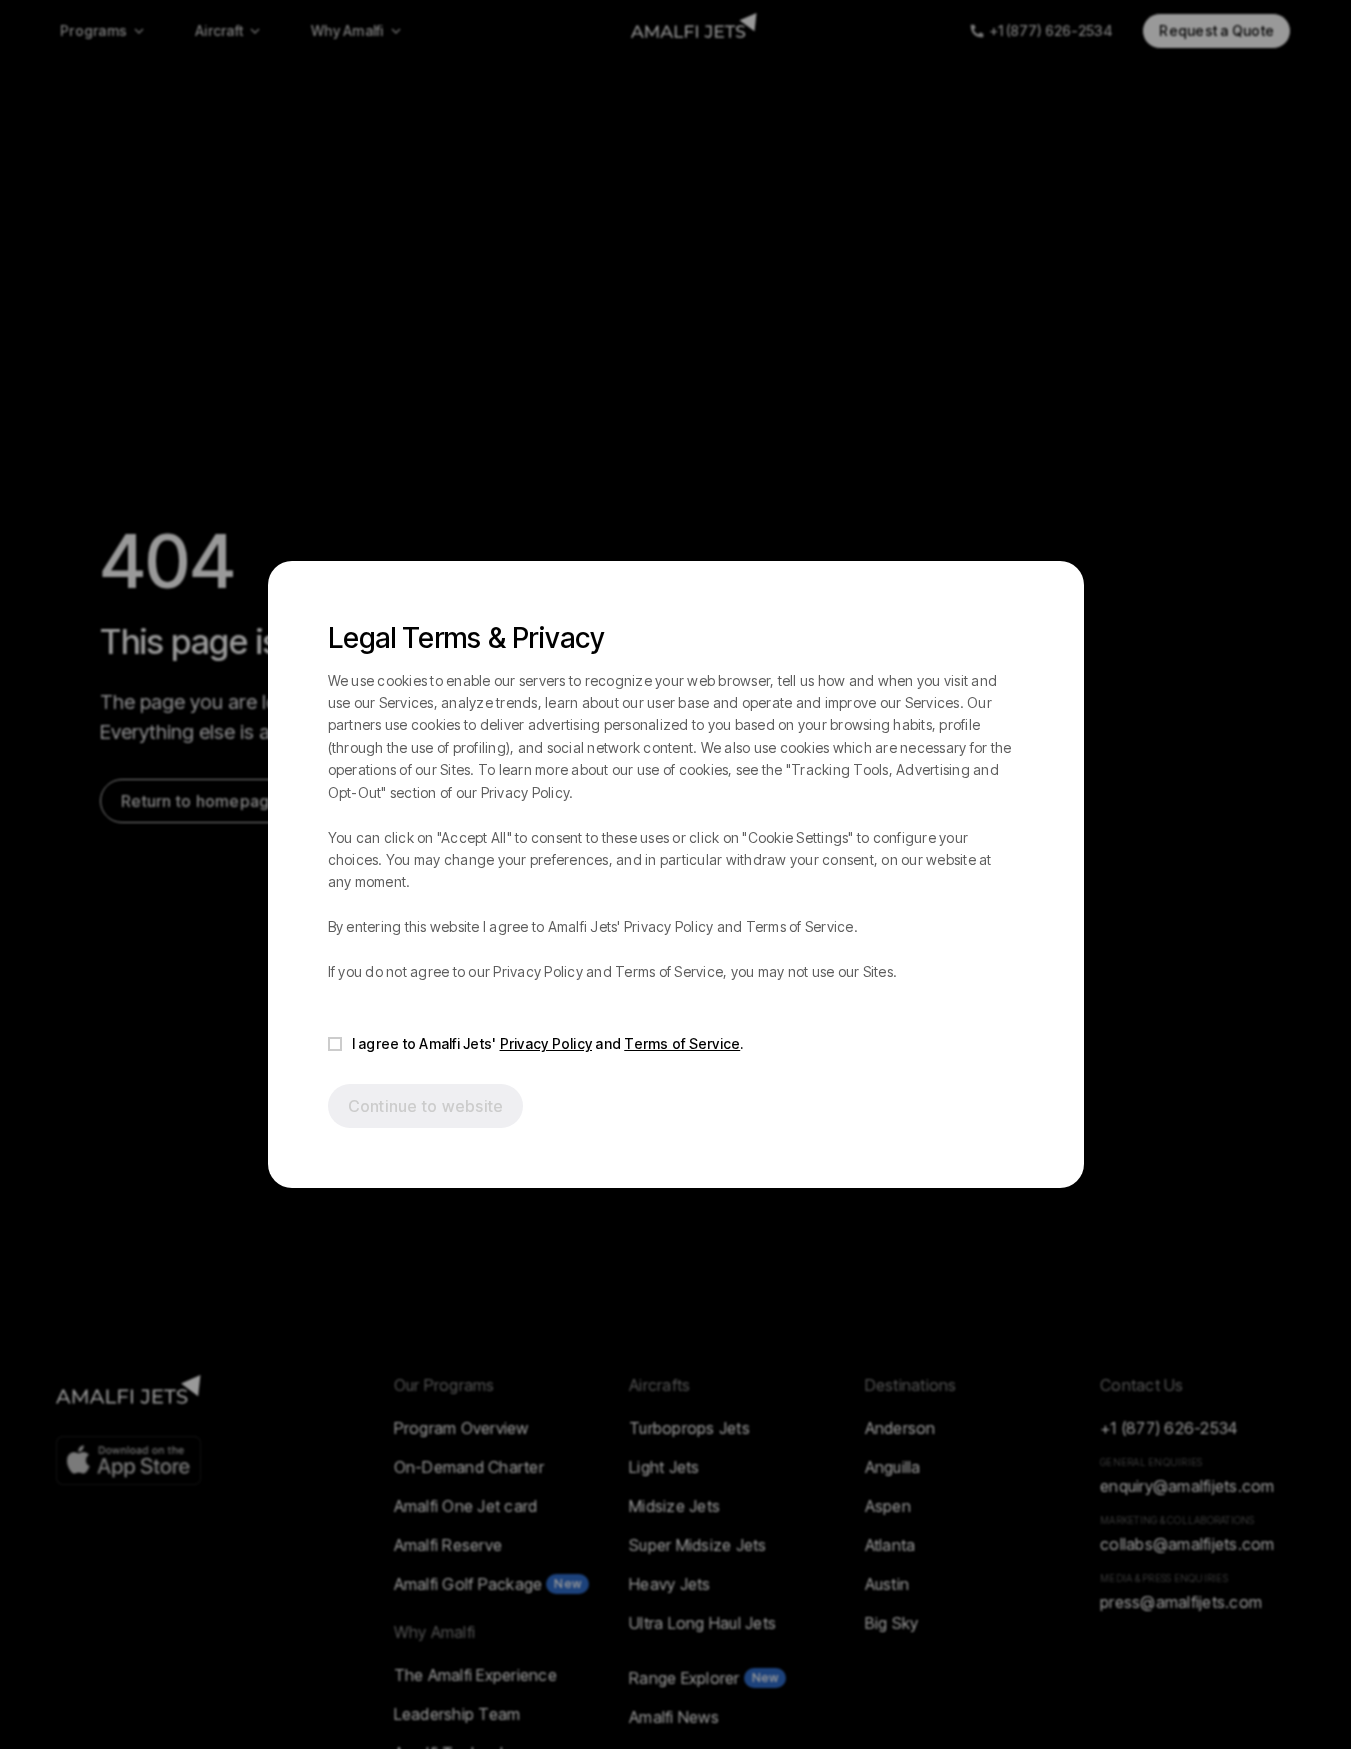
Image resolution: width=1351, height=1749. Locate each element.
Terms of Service (682, 1043)
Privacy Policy (546, 1043)
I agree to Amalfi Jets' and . (548, 1043)
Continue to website (426, 1106)
